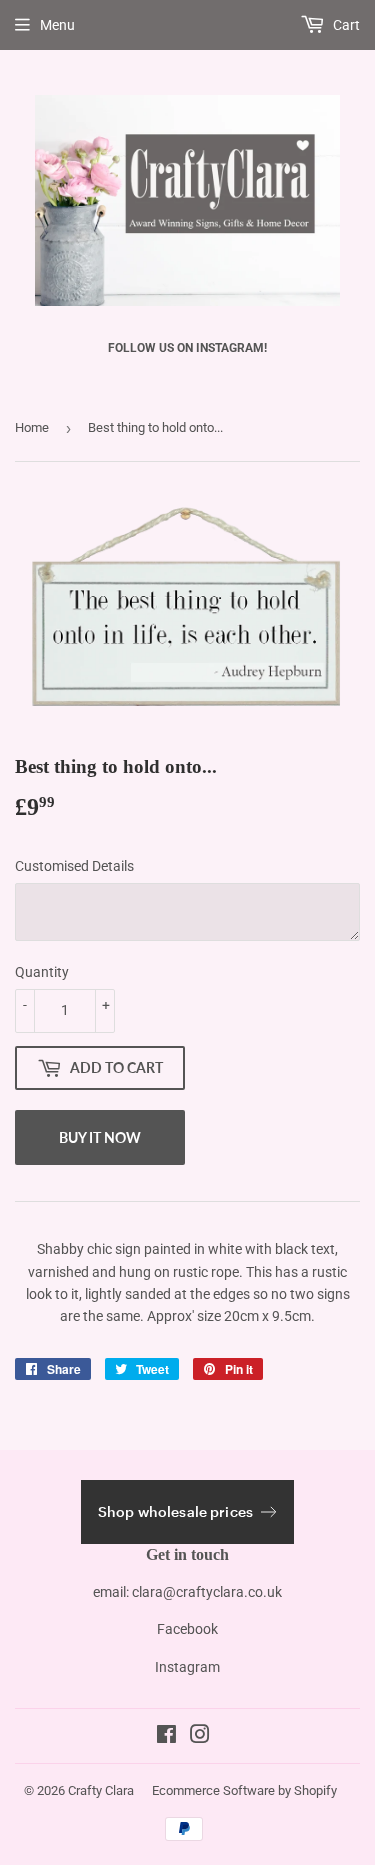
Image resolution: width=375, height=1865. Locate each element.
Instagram (187, 1667)
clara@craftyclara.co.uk (207, 1592)
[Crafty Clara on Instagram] (200, 1737)
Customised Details (74, 866)
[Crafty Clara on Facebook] (166, 1737)
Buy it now (100, 1137)
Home (32, 427)
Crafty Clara (101, 1790)
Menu (57, 25)
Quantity (42, 972)
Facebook (187, 1629)
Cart (345, 25)
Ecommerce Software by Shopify (244, 1790)
